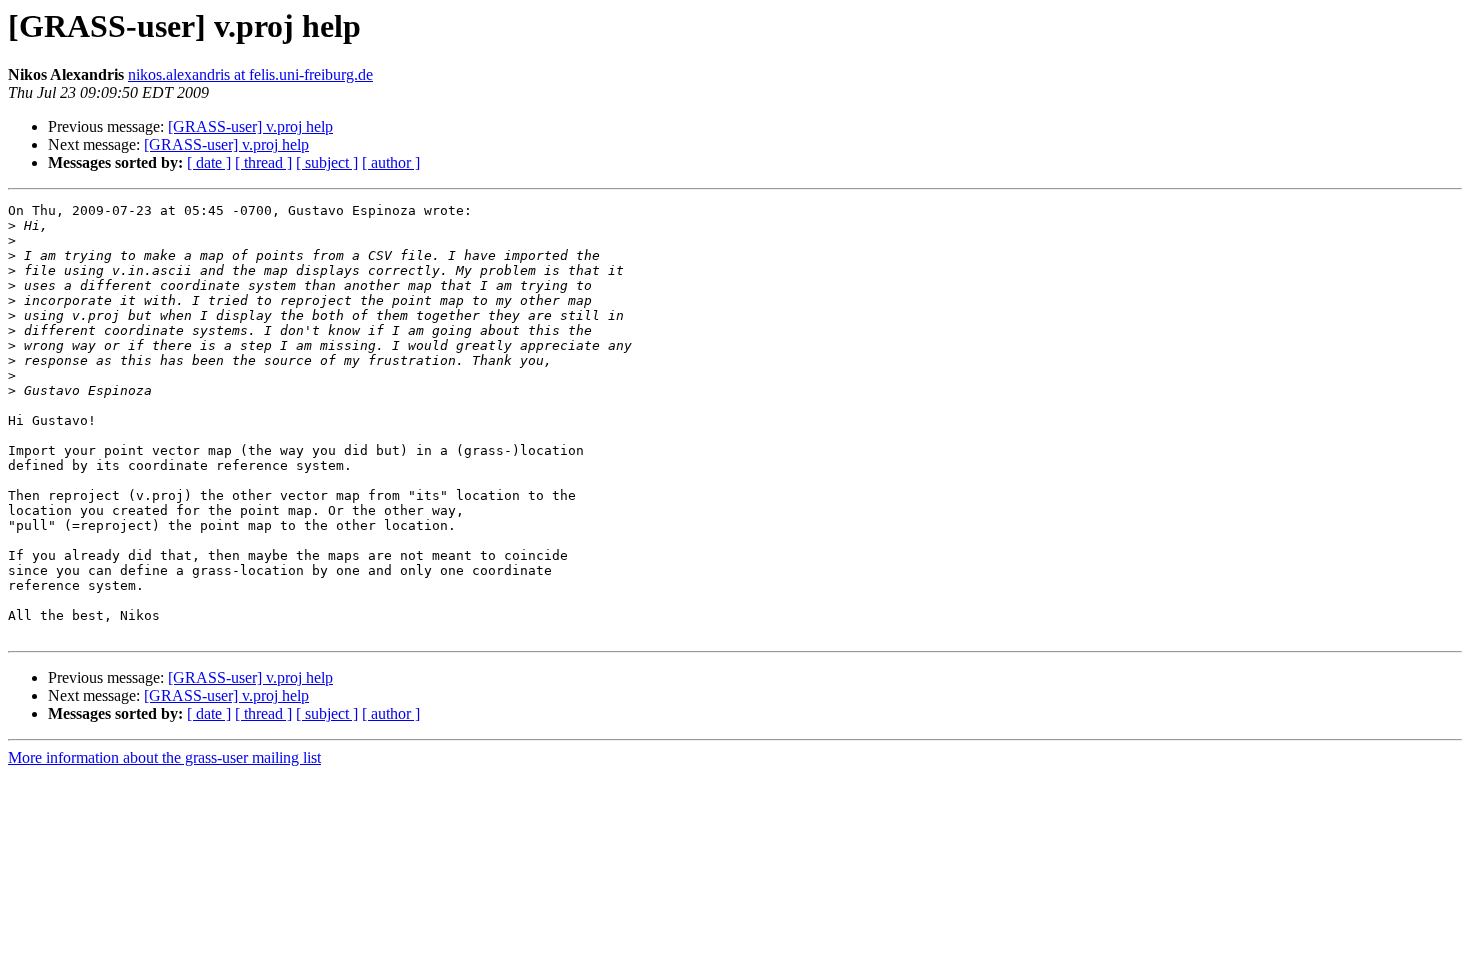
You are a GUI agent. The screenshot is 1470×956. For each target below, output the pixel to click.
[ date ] (209, 162)
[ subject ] (327, 162)
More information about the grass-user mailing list (164, 757)
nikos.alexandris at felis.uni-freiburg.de (250, 74)
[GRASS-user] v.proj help (250, 126)
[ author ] (391, 162)
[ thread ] (263, 162)
